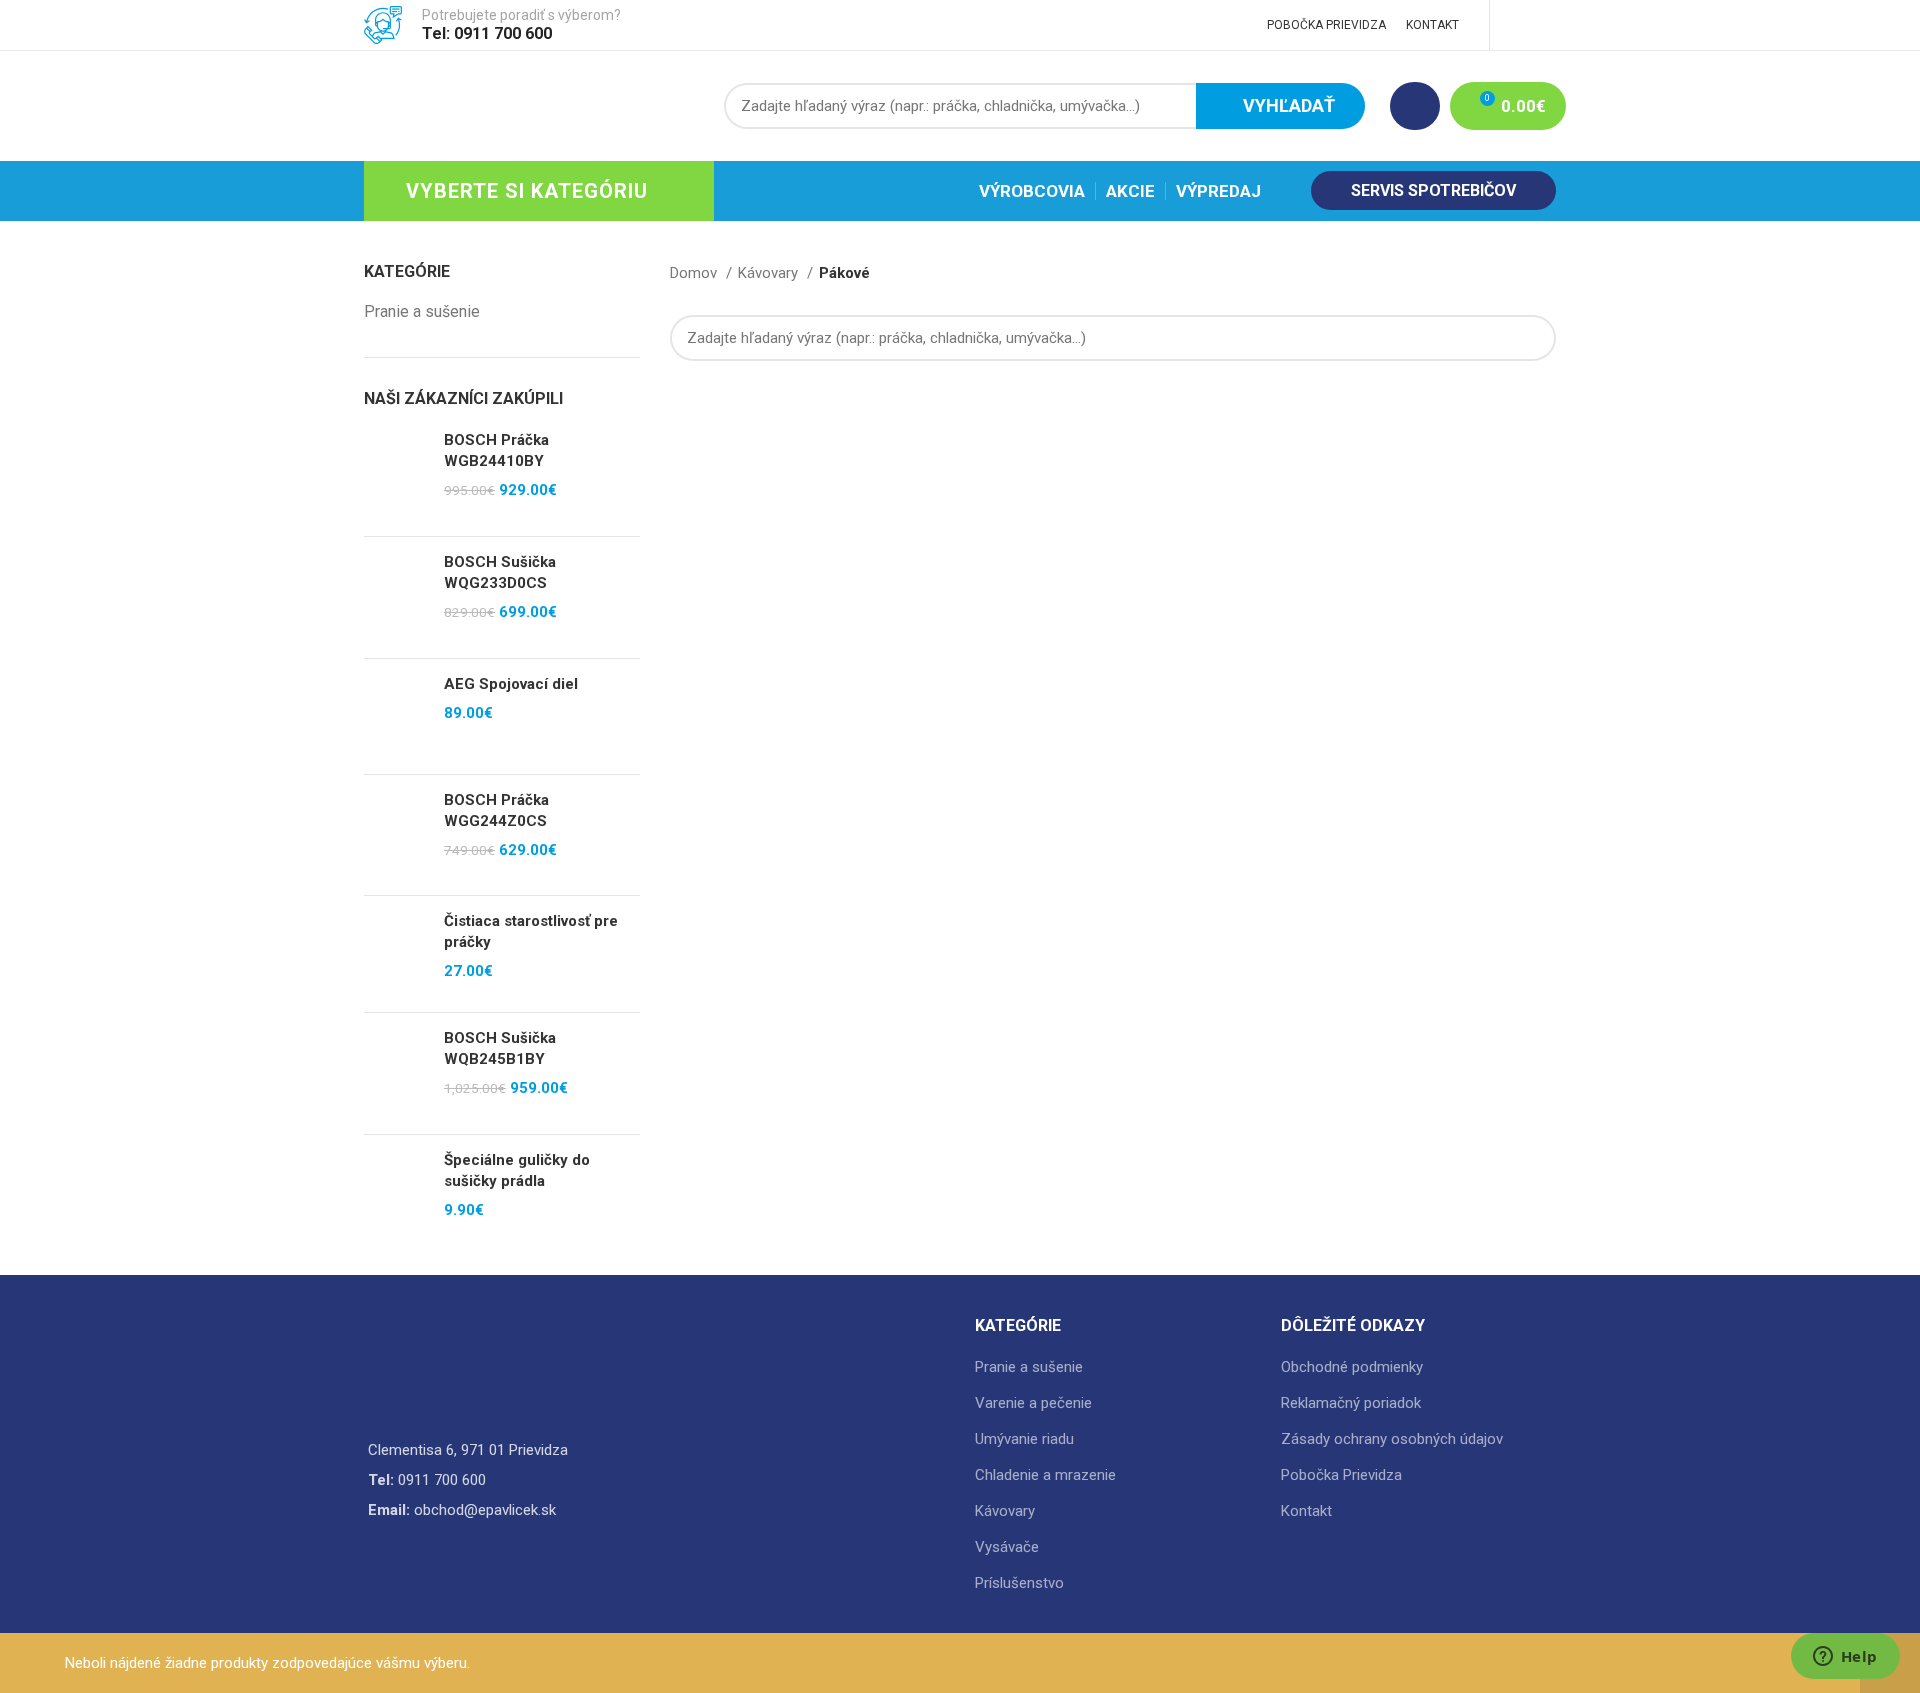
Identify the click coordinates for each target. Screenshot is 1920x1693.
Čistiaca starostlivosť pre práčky (531, 931)
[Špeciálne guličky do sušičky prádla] (396, 1192)
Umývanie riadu (1024, 1439)
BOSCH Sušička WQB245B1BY (500, 1048)
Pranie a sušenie (422, 311)
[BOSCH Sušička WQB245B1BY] (396, 1073)
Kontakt (1306, 1511)
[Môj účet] (1415, 106)
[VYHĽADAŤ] (1529, 338)
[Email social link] (1544, 25)
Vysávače (1007, 1547)
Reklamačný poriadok (1351, 1403)
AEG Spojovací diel (511, 684)
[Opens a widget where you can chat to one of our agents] (1845, 1658)
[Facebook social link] (1521, 25)
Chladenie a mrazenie (1045, 1475)
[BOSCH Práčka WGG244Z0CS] (396, 835)
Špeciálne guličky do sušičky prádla (517, 1170)
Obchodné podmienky (1352, 1367)
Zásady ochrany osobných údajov (1392, 1439)
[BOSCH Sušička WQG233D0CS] (396, 597)
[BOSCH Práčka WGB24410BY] (396, 475)
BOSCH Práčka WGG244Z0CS (496, 810)
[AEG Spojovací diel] (396, 716)
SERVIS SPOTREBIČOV (1433, 190)
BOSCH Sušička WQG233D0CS (500, 572)
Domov (695, 273)
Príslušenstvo (1019, 1583)
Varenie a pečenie (1033, 1403)
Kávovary (770, 273)
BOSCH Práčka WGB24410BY (496, 450)
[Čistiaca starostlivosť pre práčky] (396, 953)
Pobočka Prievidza (1341, 1475)
